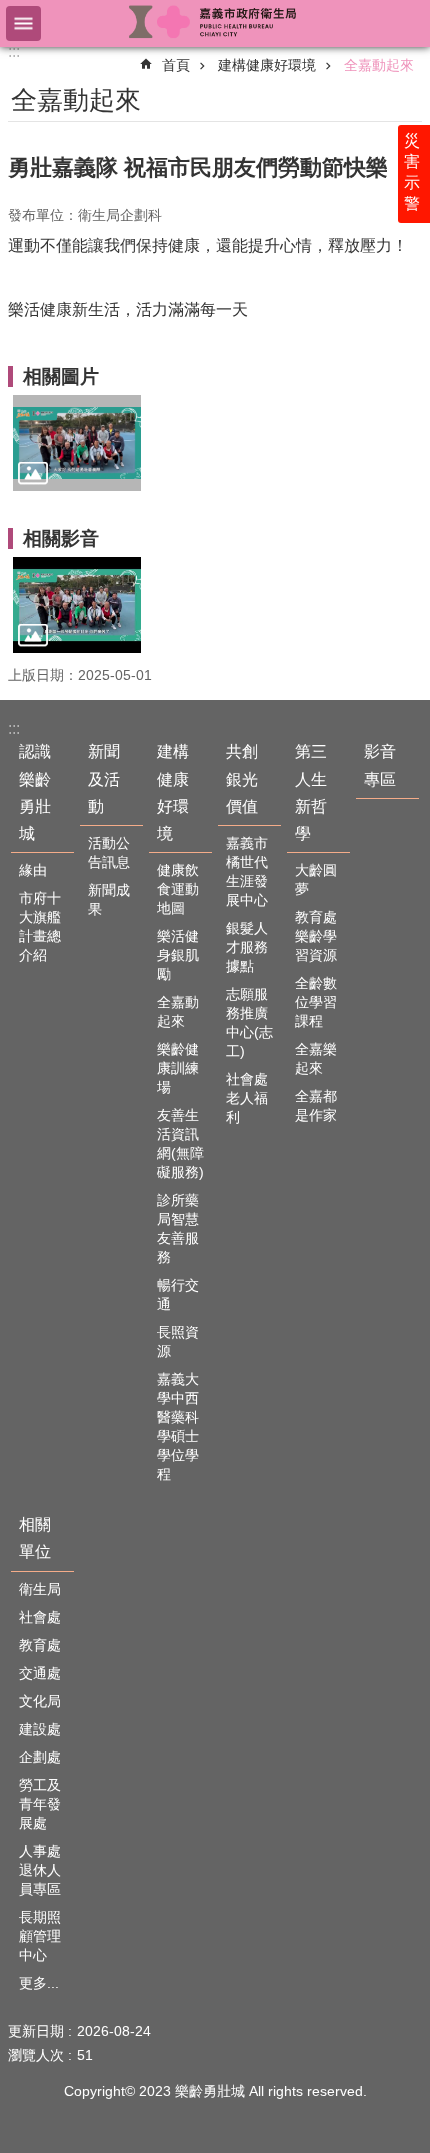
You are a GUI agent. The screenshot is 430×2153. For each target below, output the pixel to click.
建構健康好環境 (267, 65)
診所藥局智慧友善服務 (178, 1228)
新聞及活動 (104, 778)
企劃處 (40, 1757)
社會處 (40, 1617)
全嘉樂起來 (316, 1058)
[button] (77, 443)
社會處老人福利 (247, 1098)
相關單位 (35, 1538)
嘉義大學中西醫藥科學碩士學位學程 (178, 1426)
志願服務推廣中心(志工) (249, 1022)
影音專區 (380, 765)
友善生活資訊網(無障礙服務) (180, 1143)
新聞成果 (109, 899)
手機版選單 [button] (23, 23)
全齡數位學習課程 (316, 1002)
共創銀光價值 (242, 778)
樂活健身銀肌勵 (178, 955)
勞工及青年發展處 (40, 1804)
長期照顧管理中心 (40, 1936)
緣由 (33, 870)
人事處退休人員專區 (40, 1870)
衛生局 (40, 1589)
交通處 (40, 1673)
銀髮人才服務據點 (247, 947)
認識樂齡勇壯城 (35, 792)
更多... (39, 1983)
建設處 (40, 1729)
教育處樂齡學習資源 (316, 936)
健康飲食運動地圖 (178, 889)
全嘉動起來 (379, 65)
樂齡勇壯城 (215, 22)
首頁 (176, 65)
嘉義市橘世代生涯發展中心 (247, 871)
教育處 (40, 1645)
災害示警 (412, 172)
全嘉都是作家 (316, 1105)
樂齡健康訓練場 (178, 1068)
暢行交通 (178, 1294)
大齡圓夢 (316, 879)
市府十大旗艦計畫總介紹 (40, 926)
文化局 (40, 1701)
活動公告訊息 (109, 852)
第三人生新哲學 (311, 792)
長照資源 (178, 1341)
